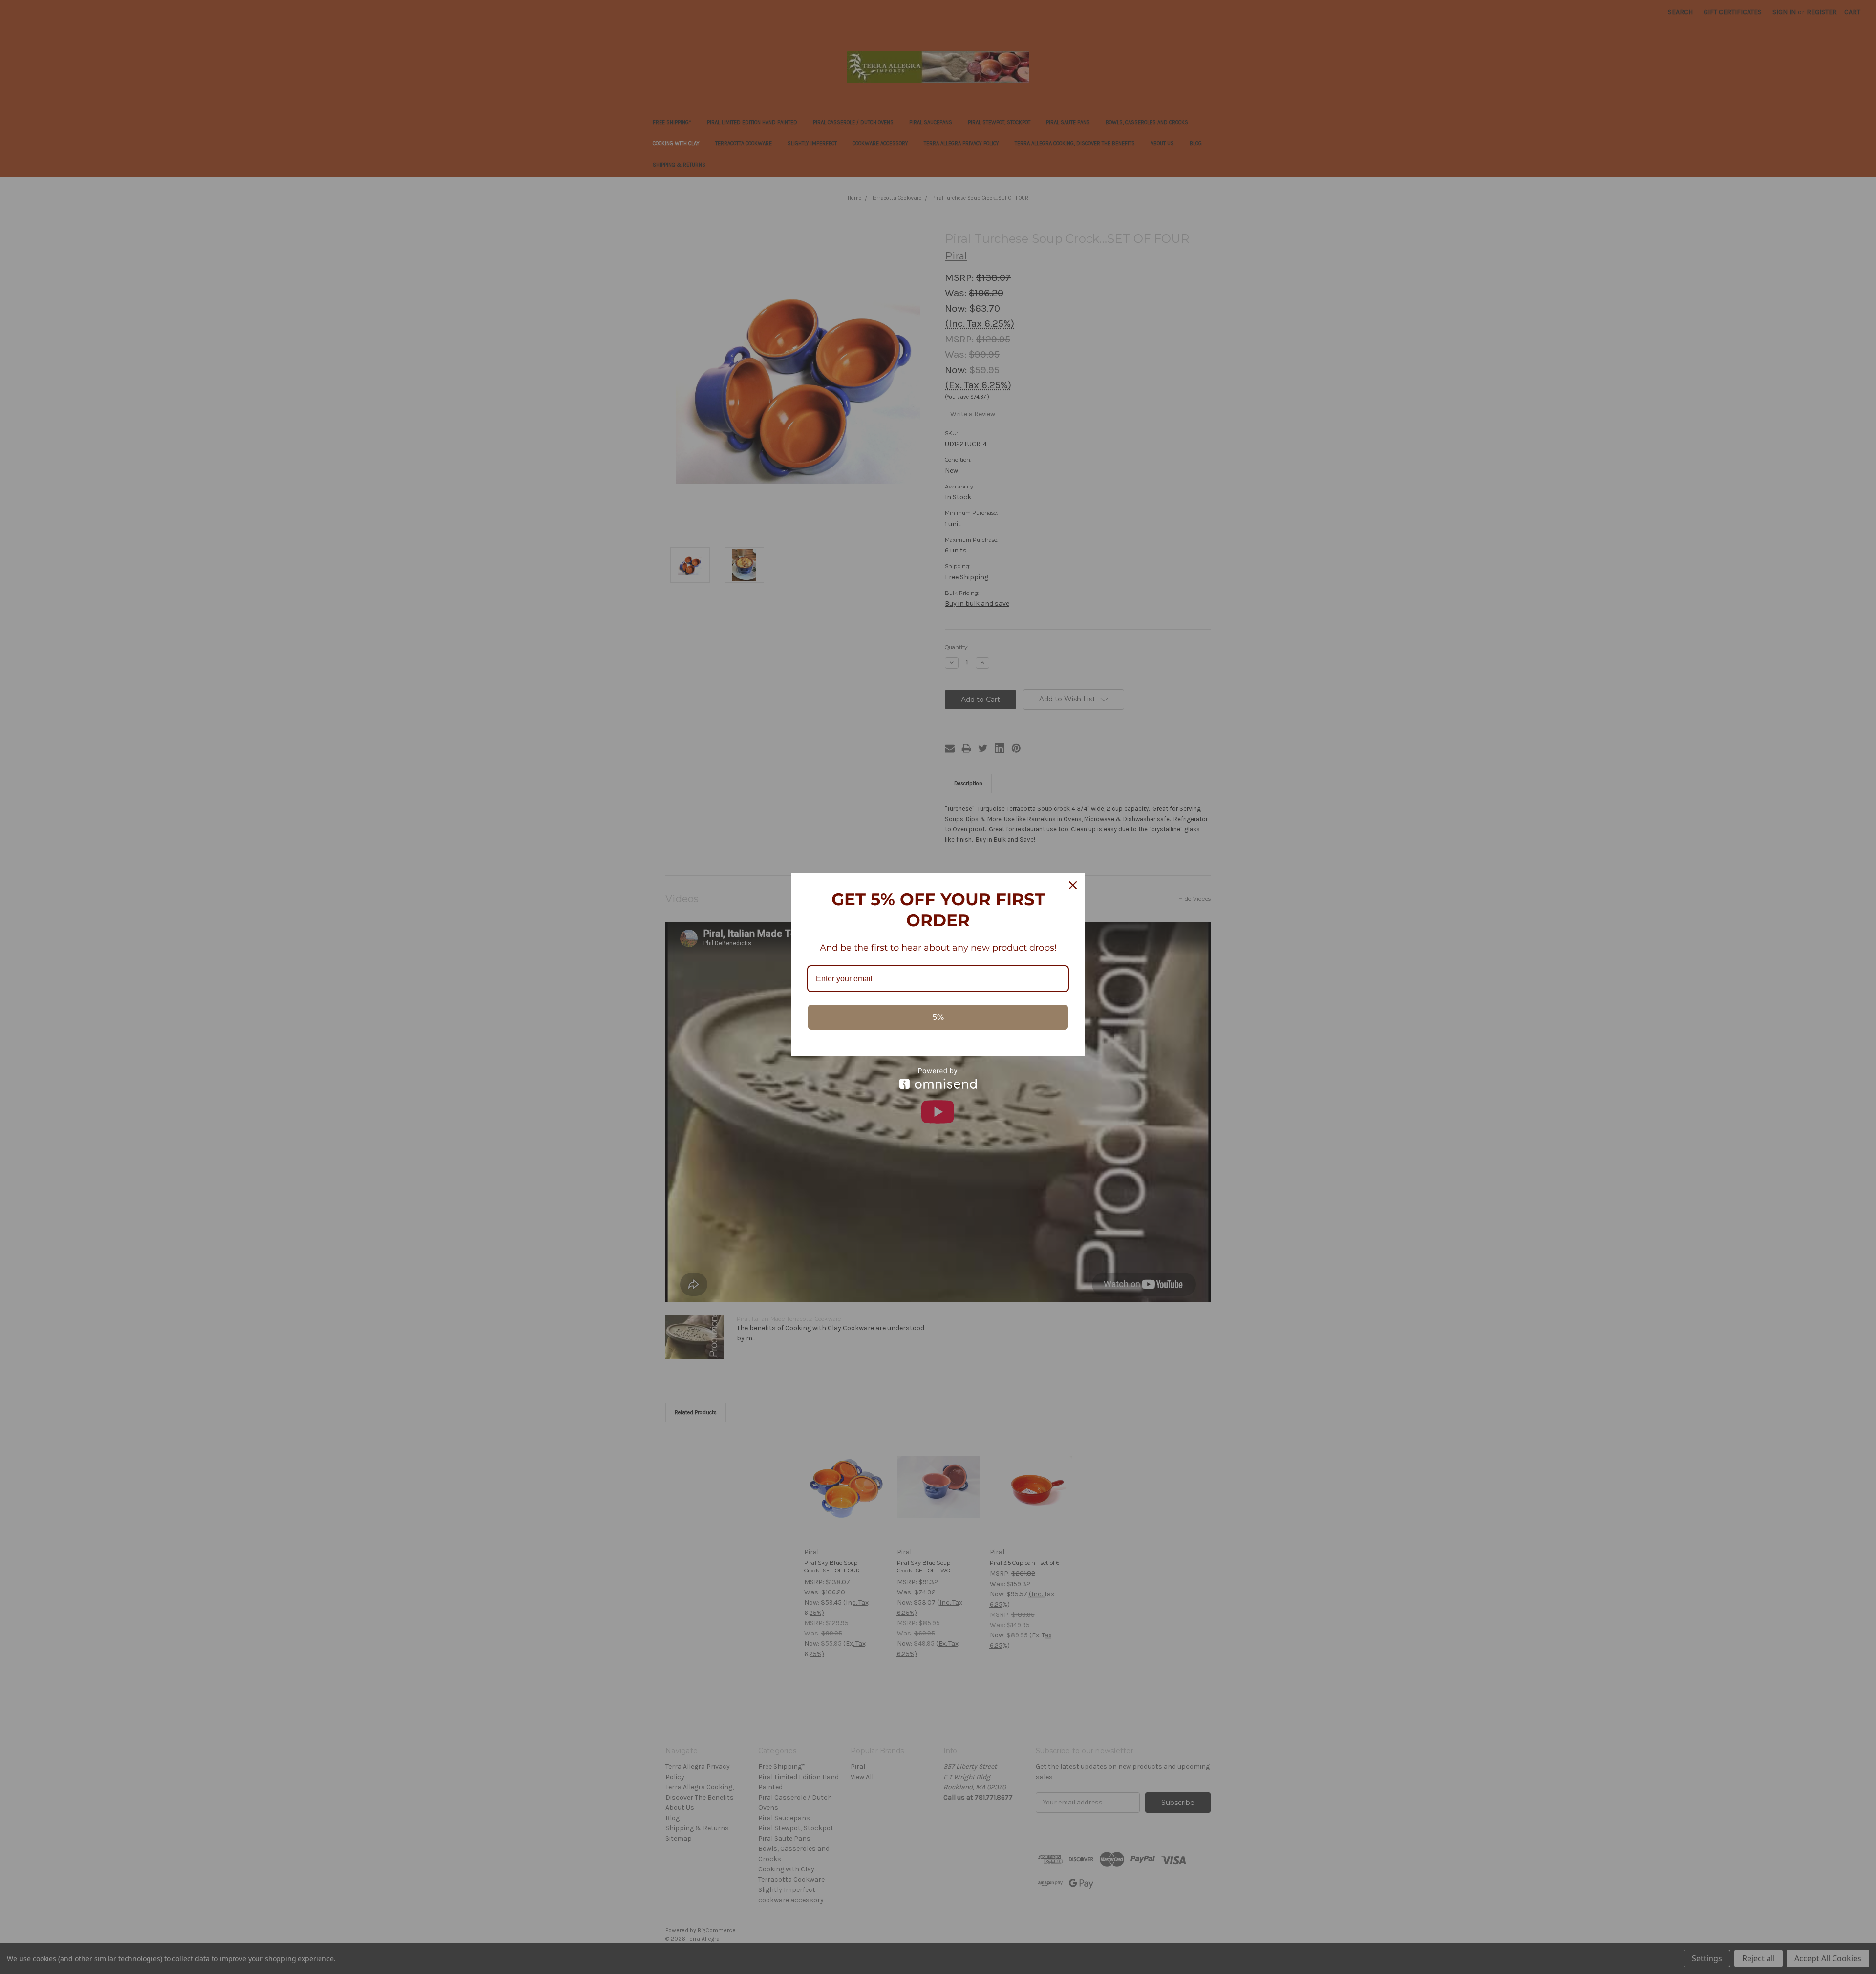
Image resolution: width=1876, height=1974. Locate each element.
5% (938, 1017)
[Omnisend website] (938, 1078)
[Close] (1073, 885)
